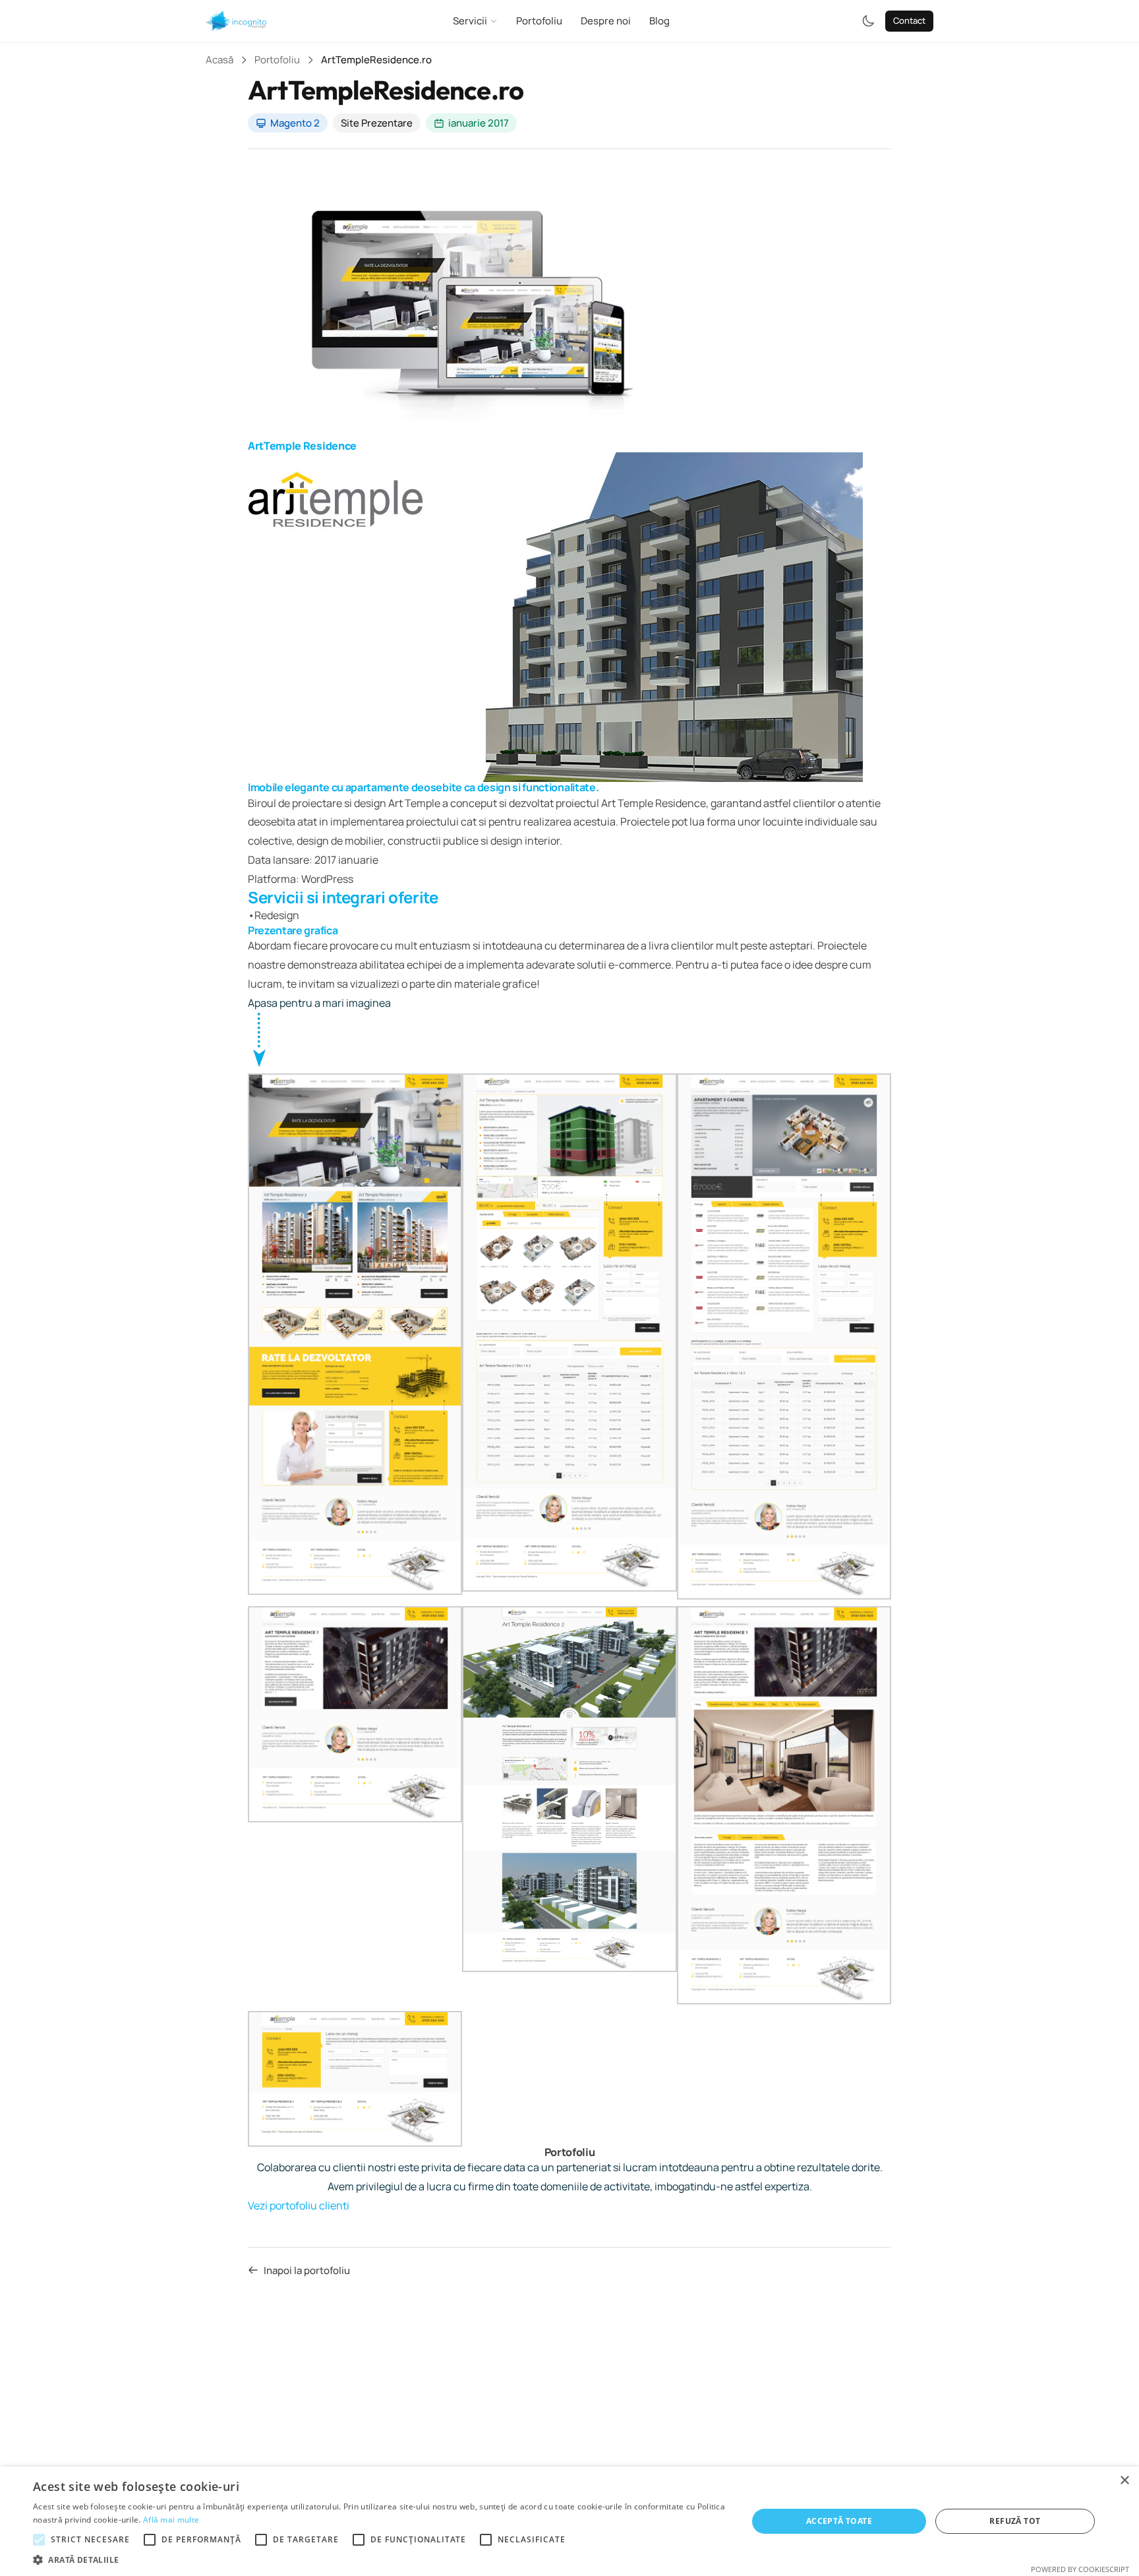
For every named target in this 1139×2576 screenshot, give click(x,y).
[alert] (569, 2521)
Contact (909, 20)
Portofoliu (539, 21)
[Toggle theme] (868, 21)
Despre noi (606, 21)
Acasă (219, 60)
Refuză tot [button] (1015, 2521)
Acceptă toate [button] (839, 2521)
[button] (380, 2560)
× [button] (1124, 2481)
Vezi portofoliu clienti (299, 2205)
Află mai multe (171, 2520)
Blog (659, 21)
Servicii (470, 21)
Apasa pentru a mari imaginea (319, 1003)
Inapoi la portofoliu (307, 2270)
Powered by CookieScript (1080, 2569)
